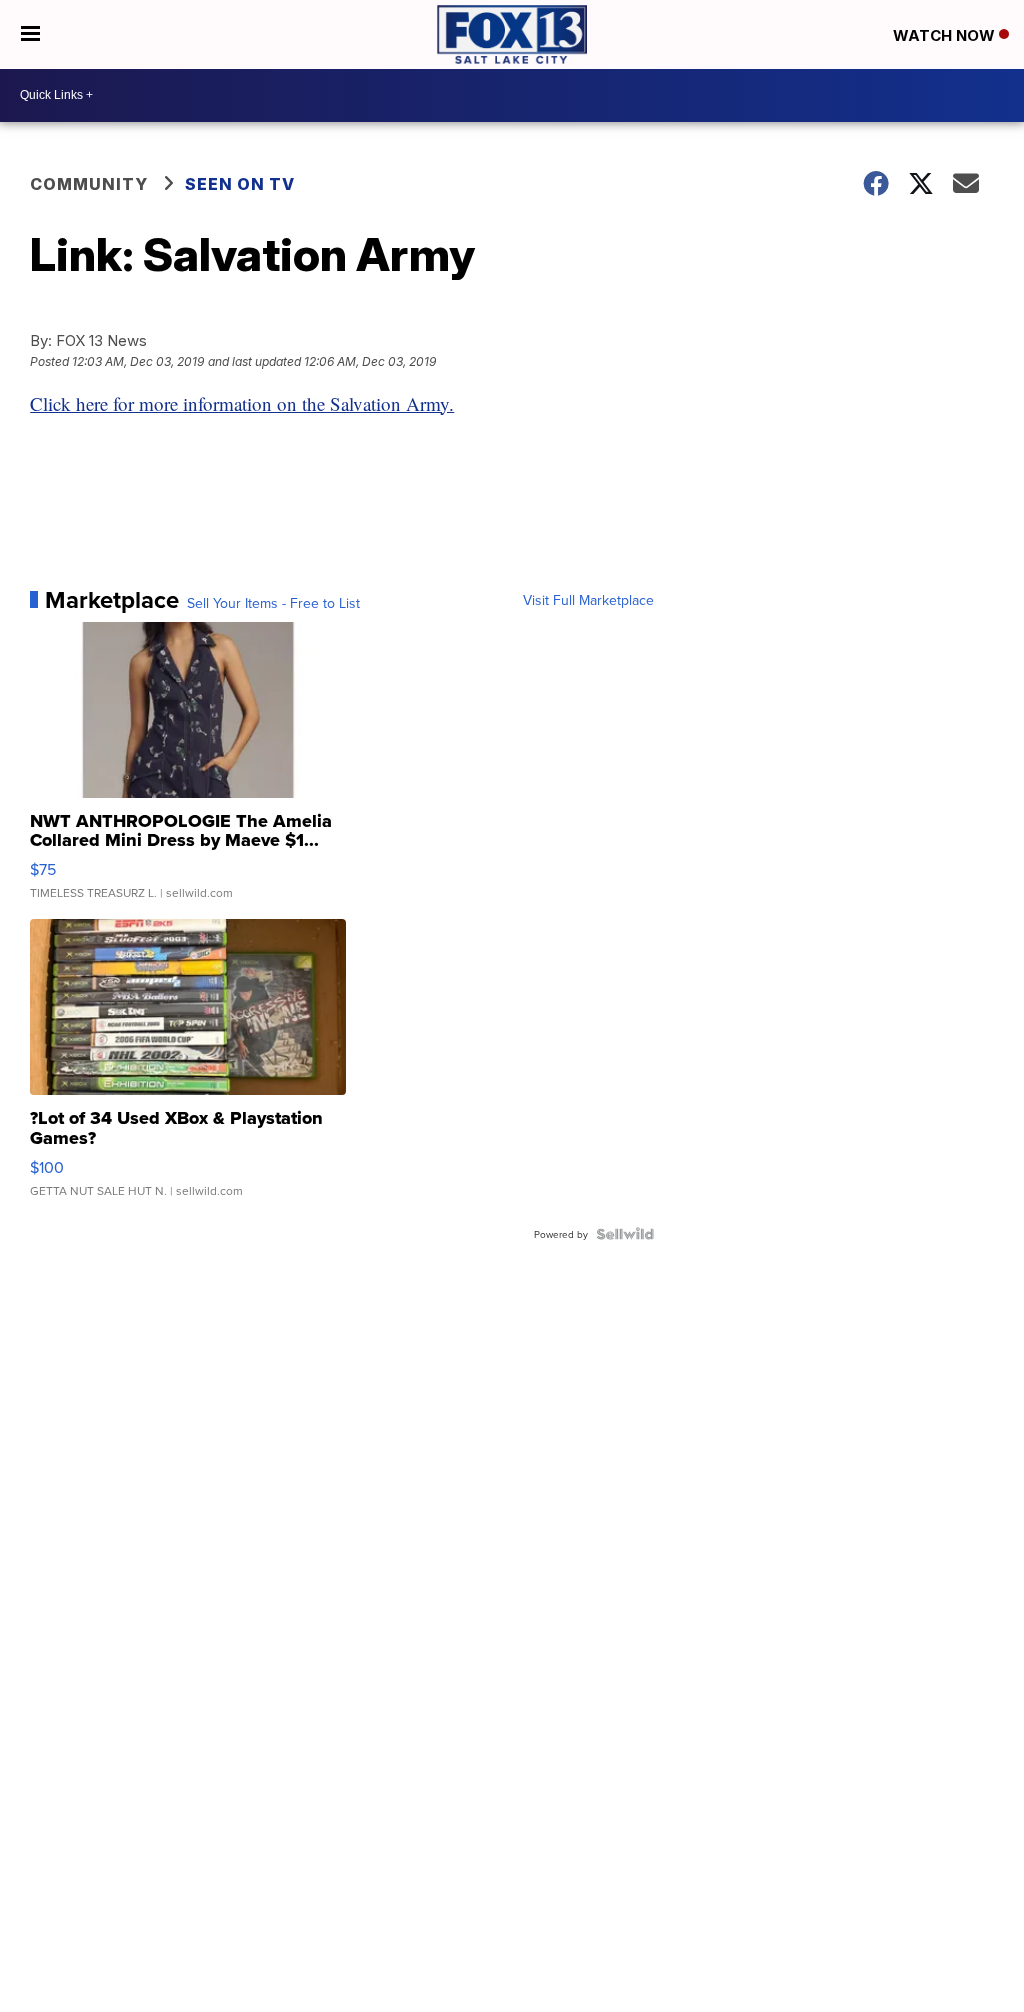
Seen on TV (240, 184)
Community (89, 184)
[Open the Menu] (30, 34)
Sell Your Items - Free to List (273, 603)
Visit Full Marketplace (588, 600)
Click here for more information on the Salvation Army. (242, 403)
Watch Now (946, 35)
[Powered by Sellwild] (625, 1234)
